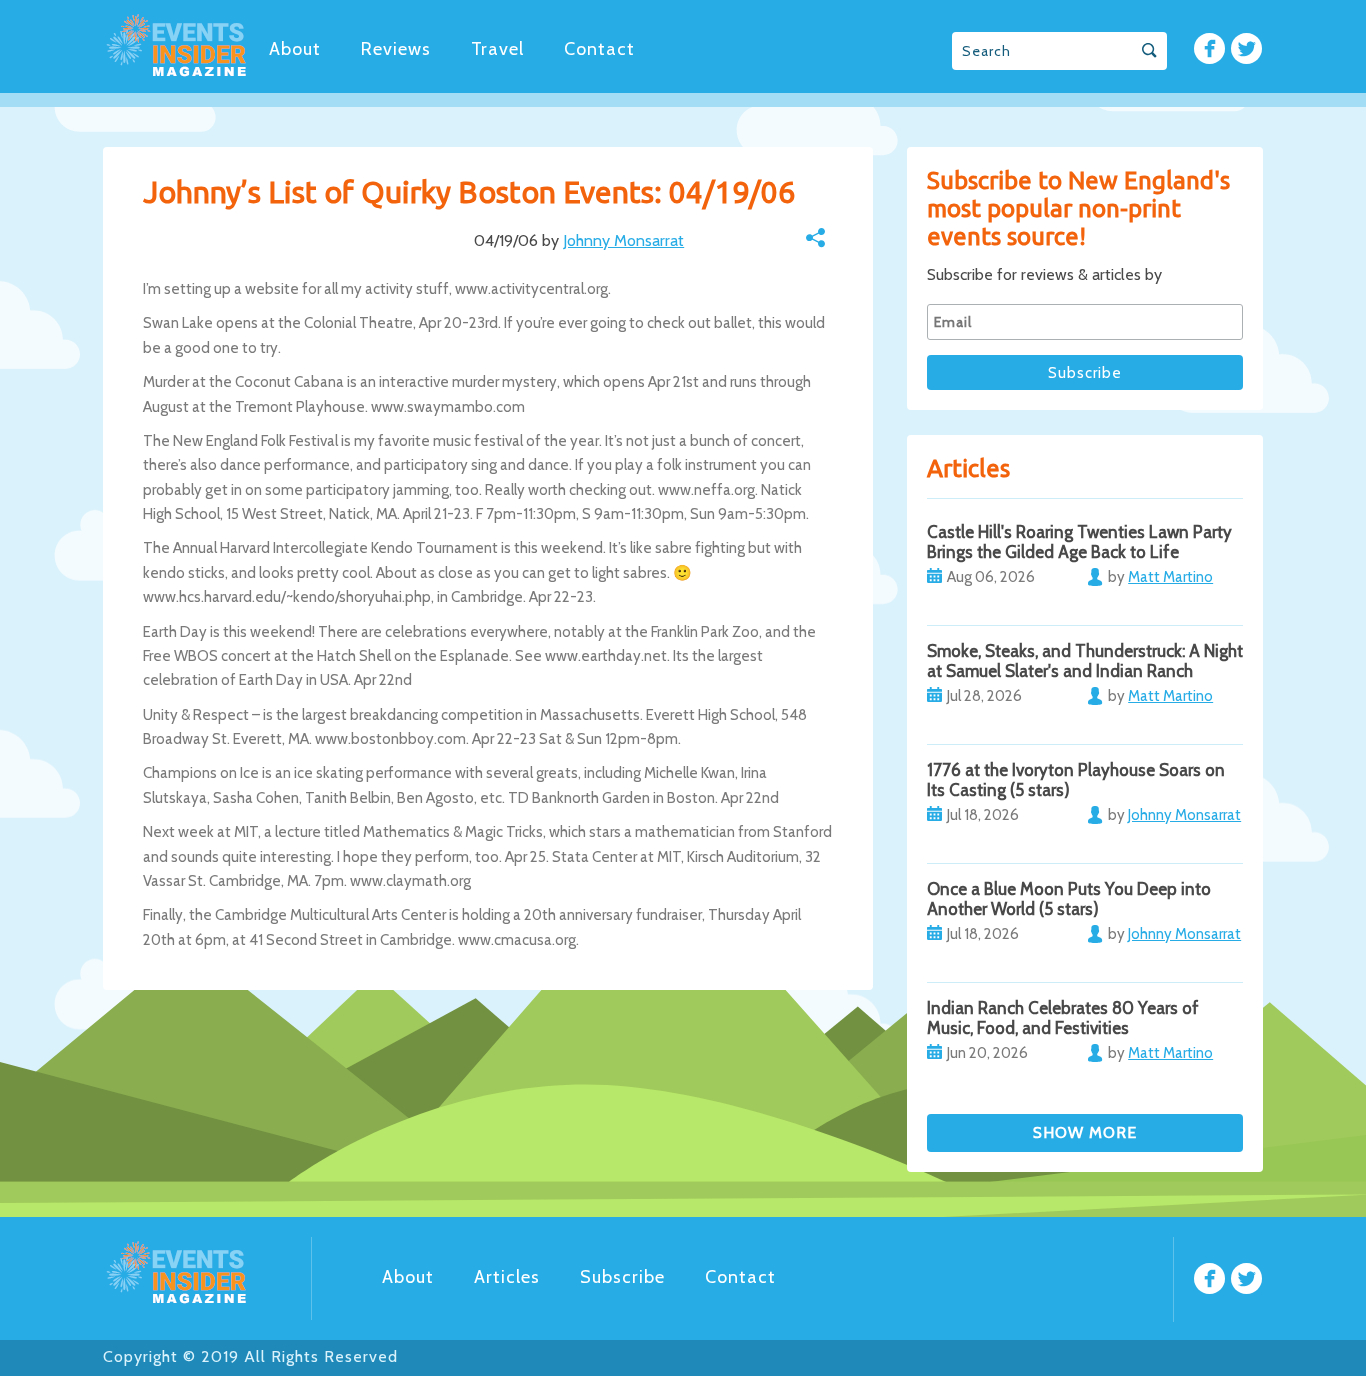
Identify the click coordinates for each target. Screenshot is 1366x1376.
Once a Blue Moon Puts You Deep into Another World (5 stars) (1069, 899)
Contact (599, 49)
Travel (497, 49)
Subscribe (622, 1277)
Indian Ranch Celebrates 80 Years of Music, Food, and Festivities (1063, 1018)
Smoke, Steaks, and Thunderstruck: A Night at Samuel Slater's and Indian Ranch (1085, 661)
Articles (507, 1277)
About (295, 49)
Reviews (396, 49)
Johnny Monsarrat (623, 240)
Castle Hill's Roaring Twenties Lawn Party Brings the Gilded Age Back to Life (1079, 542)
